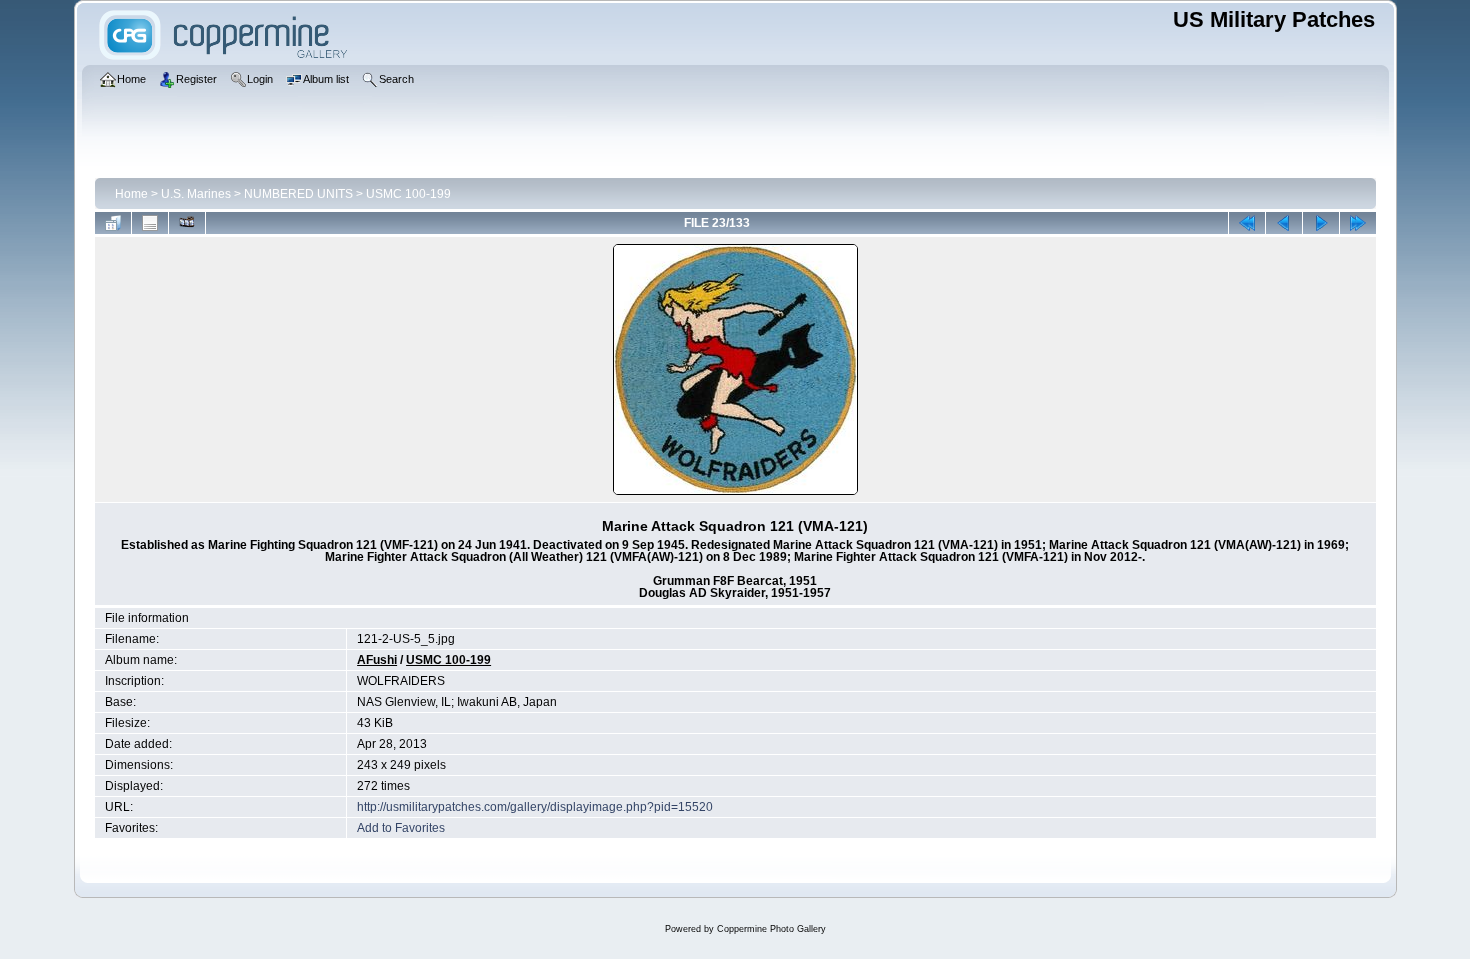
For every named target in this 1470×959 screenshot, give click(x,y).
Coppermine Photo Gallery (771, 929)
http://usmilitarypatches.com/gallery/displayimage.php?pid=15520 (535, 807)
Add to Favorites (401, 828)
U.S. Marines (196, 194)
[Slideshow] (187, 223)
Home (131, 194)
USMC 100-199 (408, 194)
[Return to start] (1247, 223)
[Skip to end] (1358, 223)
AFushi (377, 660)
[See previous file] (1284, 223)
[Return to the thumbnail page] (113, 223)
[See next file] (1321, 223)
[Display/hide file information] (150, 223)
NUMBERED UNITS (298, 194)
